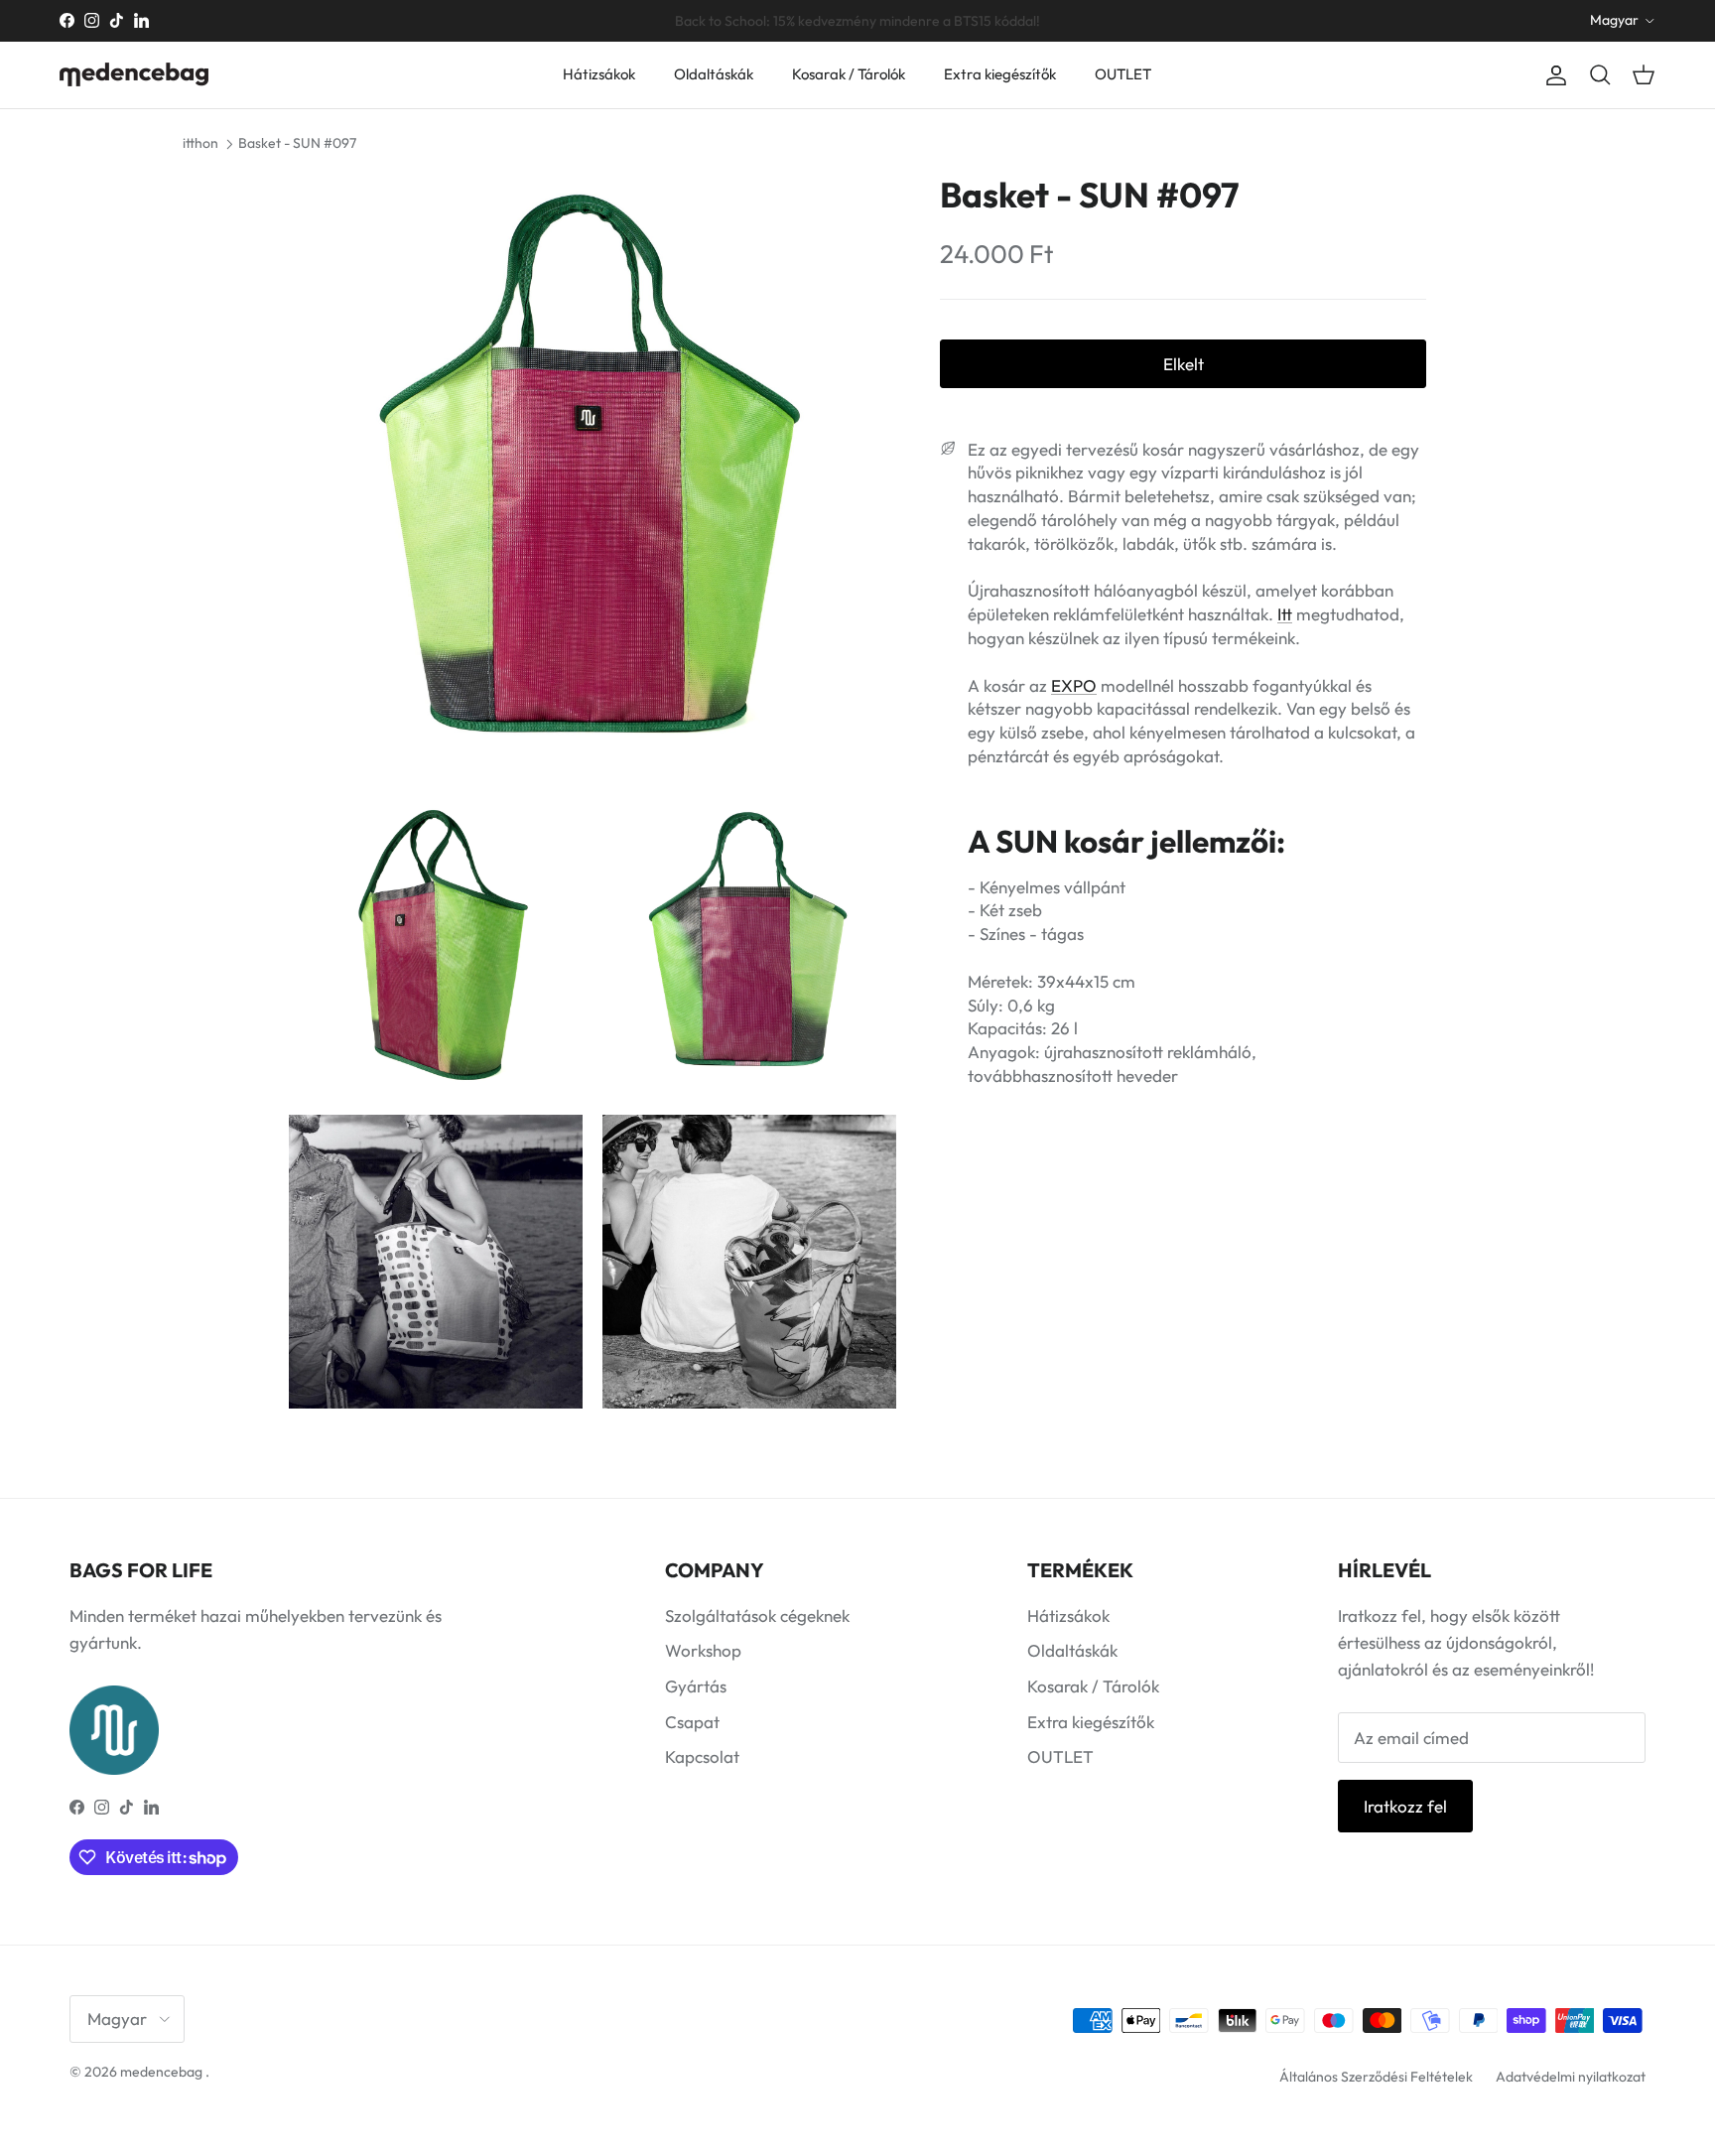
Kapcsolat (702, 1756)
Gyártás (696, 1686)
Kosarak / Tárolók (849, 74)
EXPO (1074, 684)
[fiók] (1552, 75)
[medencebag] (134, 74)
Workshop (703, 1650)
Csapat (692, 1722)
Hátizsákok (599, 74)
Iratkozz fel (1405, 1806)
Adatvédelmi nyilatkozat (1571, 2077)
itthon (200, 143)
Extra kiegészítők (1000, 74)
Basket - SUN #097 (297, 143)
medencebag (161, 2072)
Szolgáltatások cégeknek (757, 1616)
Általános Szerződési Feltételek (1376, 2077)
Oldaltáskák (714, 74)
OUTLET (1123, 74)
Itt (1285, 614)
